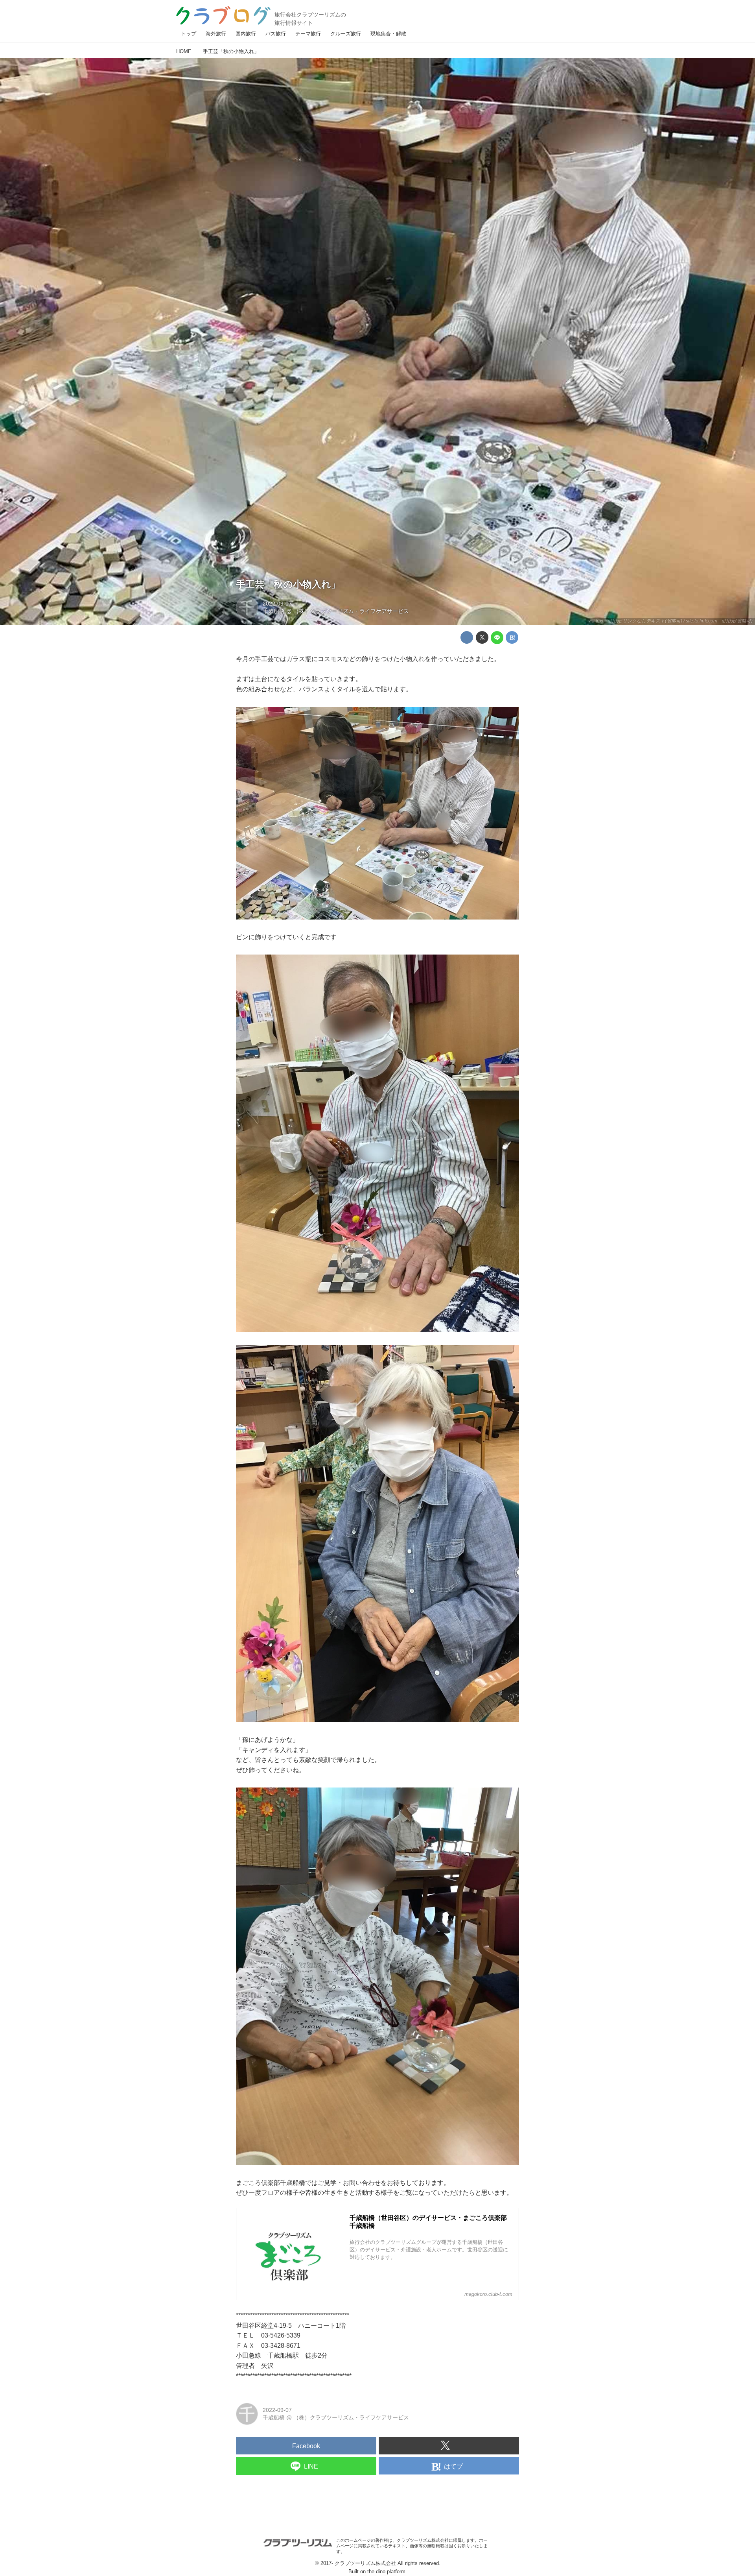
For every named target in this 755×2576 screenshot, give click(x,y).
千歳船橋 (274, 611)
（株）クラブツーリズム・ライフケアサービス (351, 611)
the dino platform (386, 2571)
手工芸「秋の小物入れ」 (288, 584)
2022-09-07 (277, 604)
